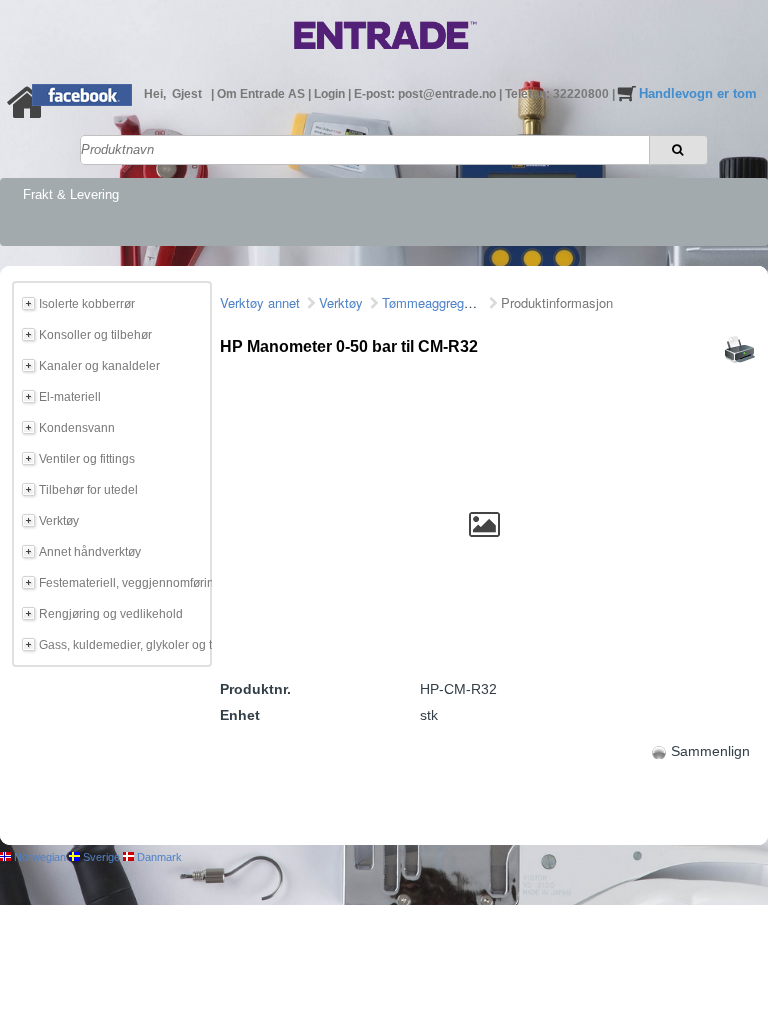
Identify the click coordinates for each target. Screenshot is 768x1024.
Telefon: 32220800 (558, 94)
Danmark (158, 857)
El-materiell (70, 397)
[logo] (385, 53)
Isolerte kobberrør (87, 304)
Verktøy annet (260, 302)
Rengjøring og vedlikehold (111, 614)
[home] (27, 114)
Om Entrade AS (262, 94)
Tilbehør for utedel (88, 490)
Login (331, 94)
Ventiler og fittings (87, 459)
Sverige (100, 857)
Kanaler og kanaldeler (99, 366)
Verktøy (59, 521)
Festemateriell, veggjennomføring (122, 583)
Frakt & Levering (71, 194)
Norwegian (38, 857)
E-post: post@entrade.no (426, 94)
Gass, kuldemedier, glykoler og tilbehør (122, 645)
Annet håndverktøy (90, 552)
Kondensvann (77, 428)
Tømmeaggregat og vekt (452, 302)
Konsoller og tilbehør (95, 335)
